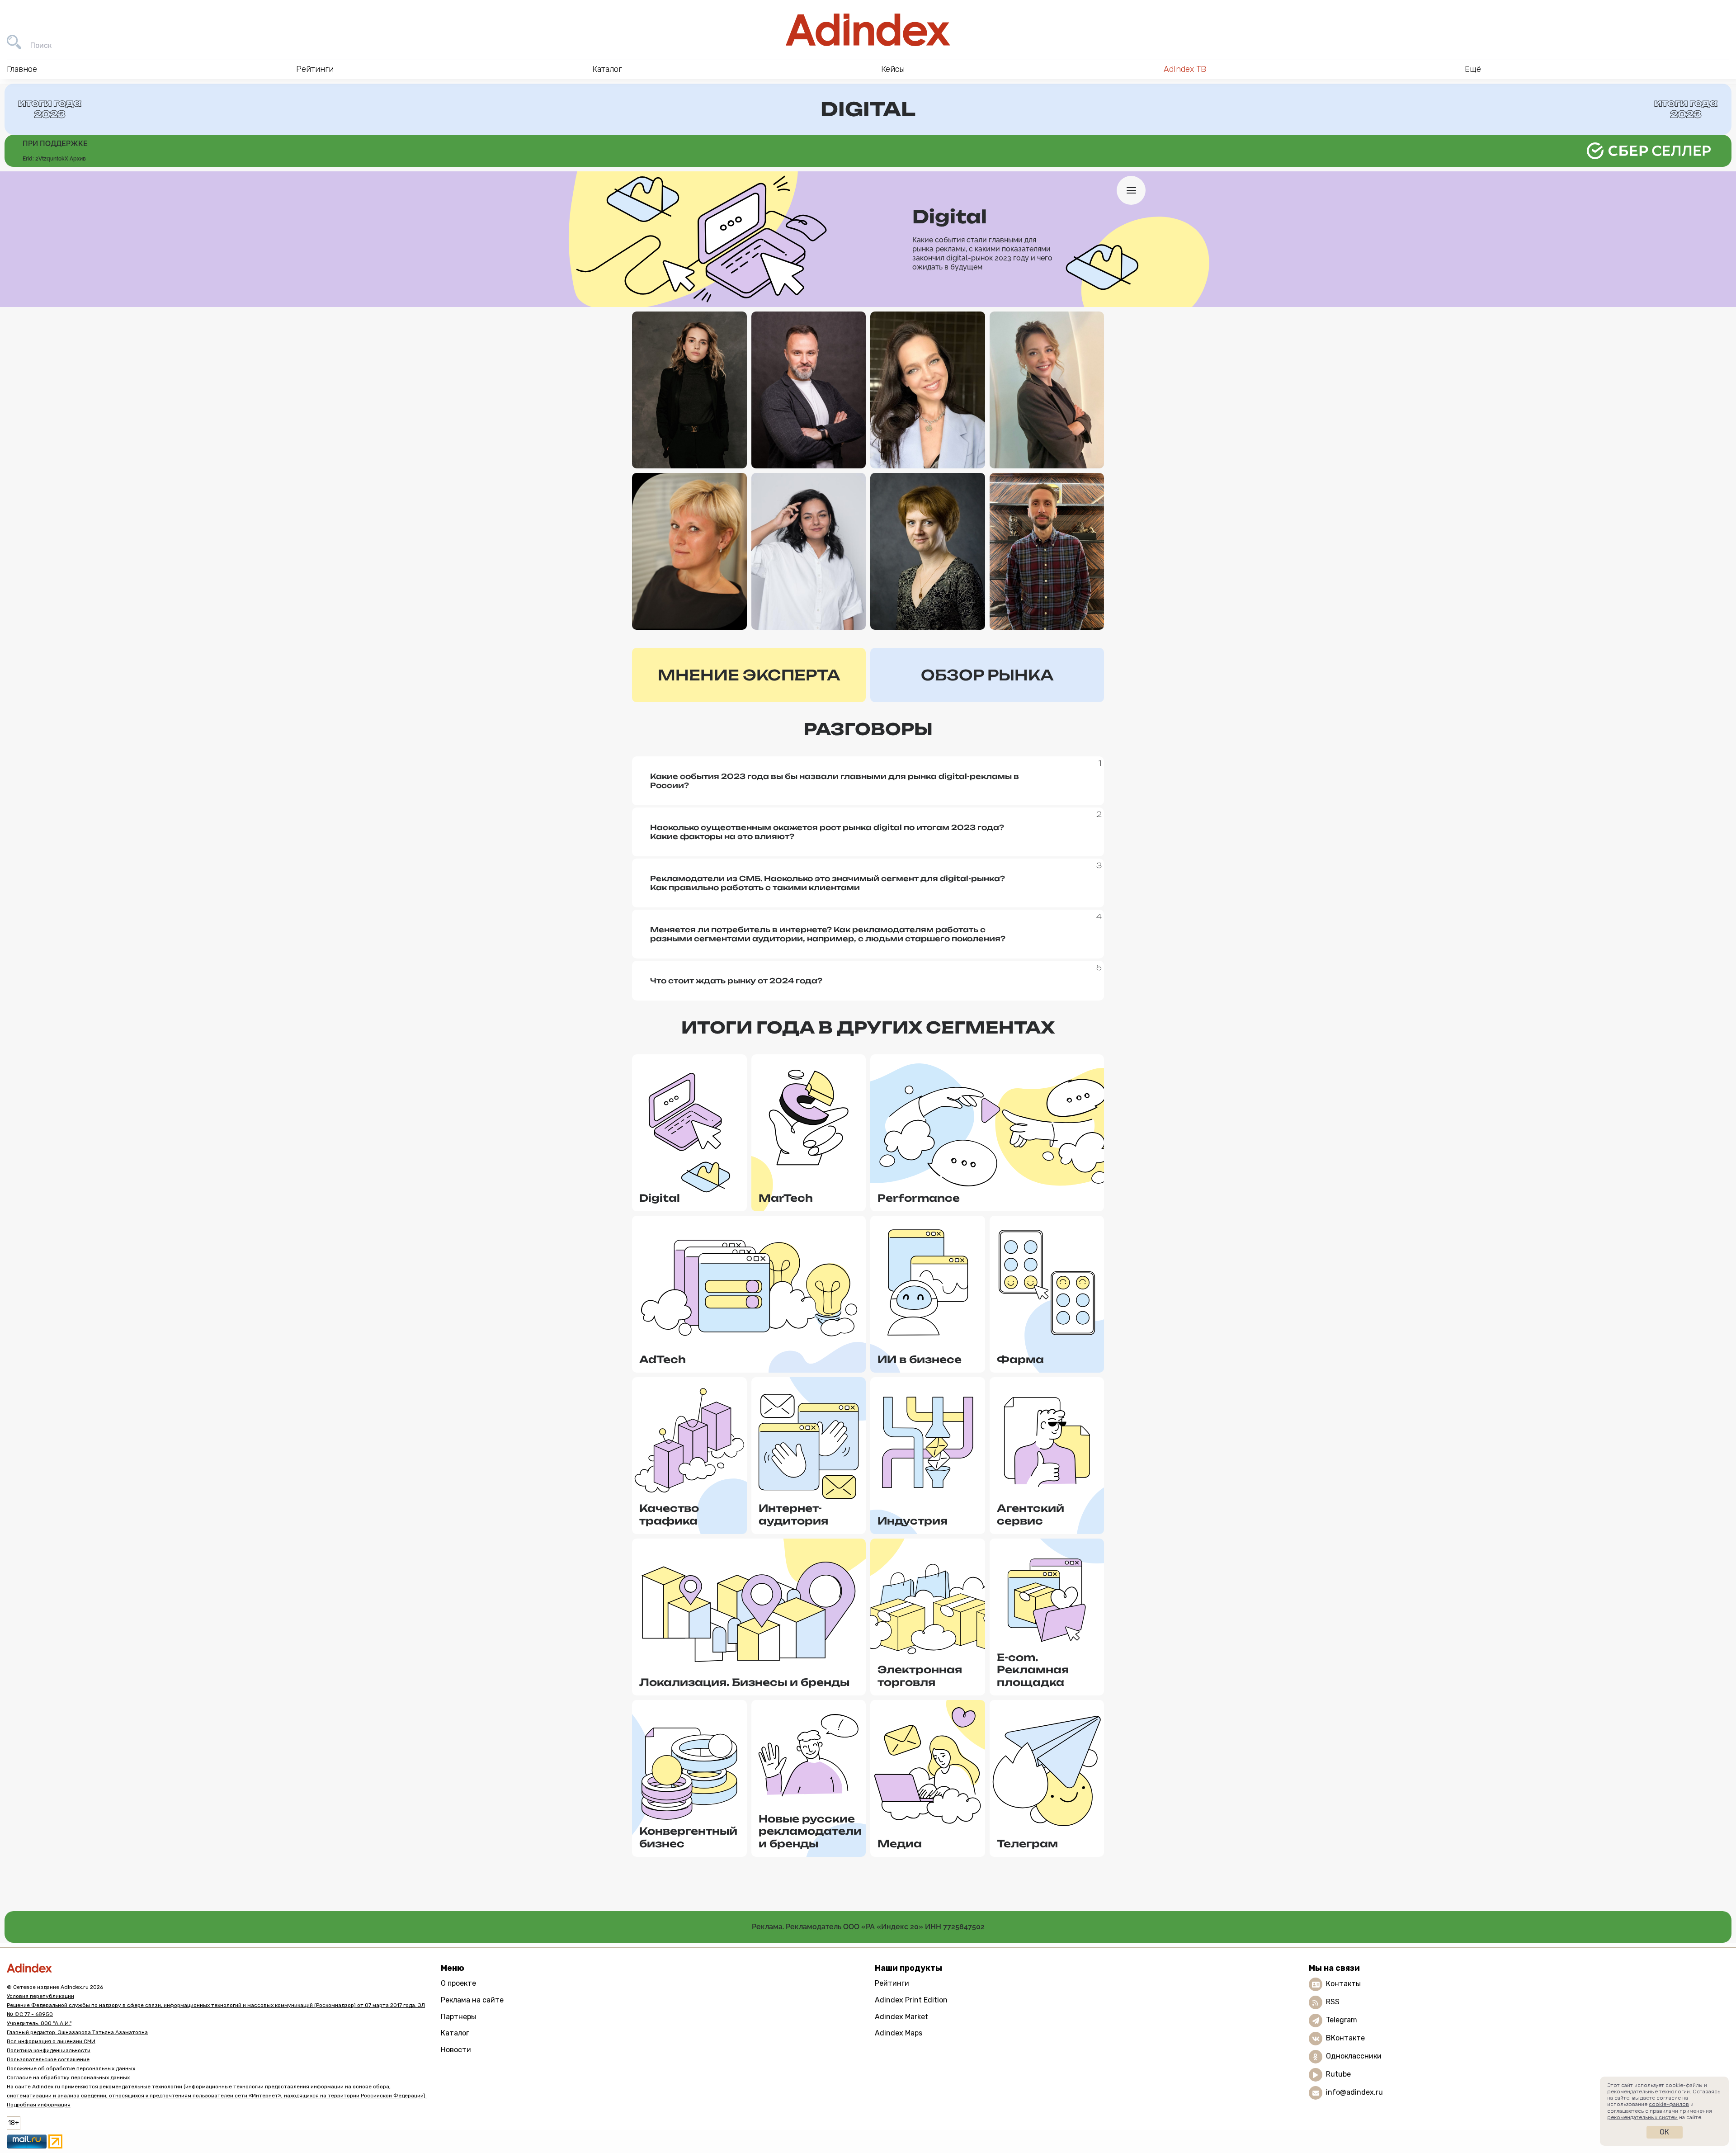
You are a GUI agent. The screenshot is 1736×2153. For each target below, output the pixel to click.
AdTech (663, 1359)
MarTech (786, 1198)
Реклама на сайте (472, 2000)
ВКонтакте (1345, 2038)
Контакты (1343, 1984)
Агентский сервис (1031, 1514)
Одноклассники (1354, 2056)
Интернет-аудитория (793, 1514)
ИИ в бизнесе (920, 1359)
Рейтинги (892, 1983)
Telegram (1342, 2020)
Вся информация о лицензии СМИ (51, 2041)
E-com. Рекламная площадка (1033, 1670)
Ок (1664, 2132)
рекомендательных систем (1642, 2117)
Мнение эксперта (749, 675)
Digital (660, 1198)
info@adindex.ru (1354, 2092)
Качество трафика (669, 1514)
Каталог (455, 2033)
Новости (456, 2050)
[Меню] (1131, 190)
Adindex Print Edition (911, 2000)
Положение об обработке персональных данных (71, 2068)
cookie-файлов (1669, 2104)
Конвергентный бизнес (688, 1837)
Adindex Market (901, 2017)
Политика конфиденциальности (49, 2050)
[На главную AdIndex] (868, 30)
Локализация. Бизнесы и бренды (744, 1682)
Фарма (1020, 1359)
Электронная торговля (920, 1676)
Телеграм (1027, 1844)
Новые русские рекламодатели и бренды (810, 1831)
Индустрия (913, 1521)
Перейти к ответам (689, 446)
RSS (1333, 2002)
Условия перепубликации (40, 1996)
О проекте (458, 1983)
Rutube (1338, 2074)
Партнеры (458, 2017)
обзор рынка (987, 675)
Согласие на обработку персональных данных (68, 2077)
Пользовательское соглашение (48, 2059)
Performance (919, 1198)
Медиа (900, 1844)
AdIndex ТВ (1185, 69)
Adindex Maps (899, 2033)
